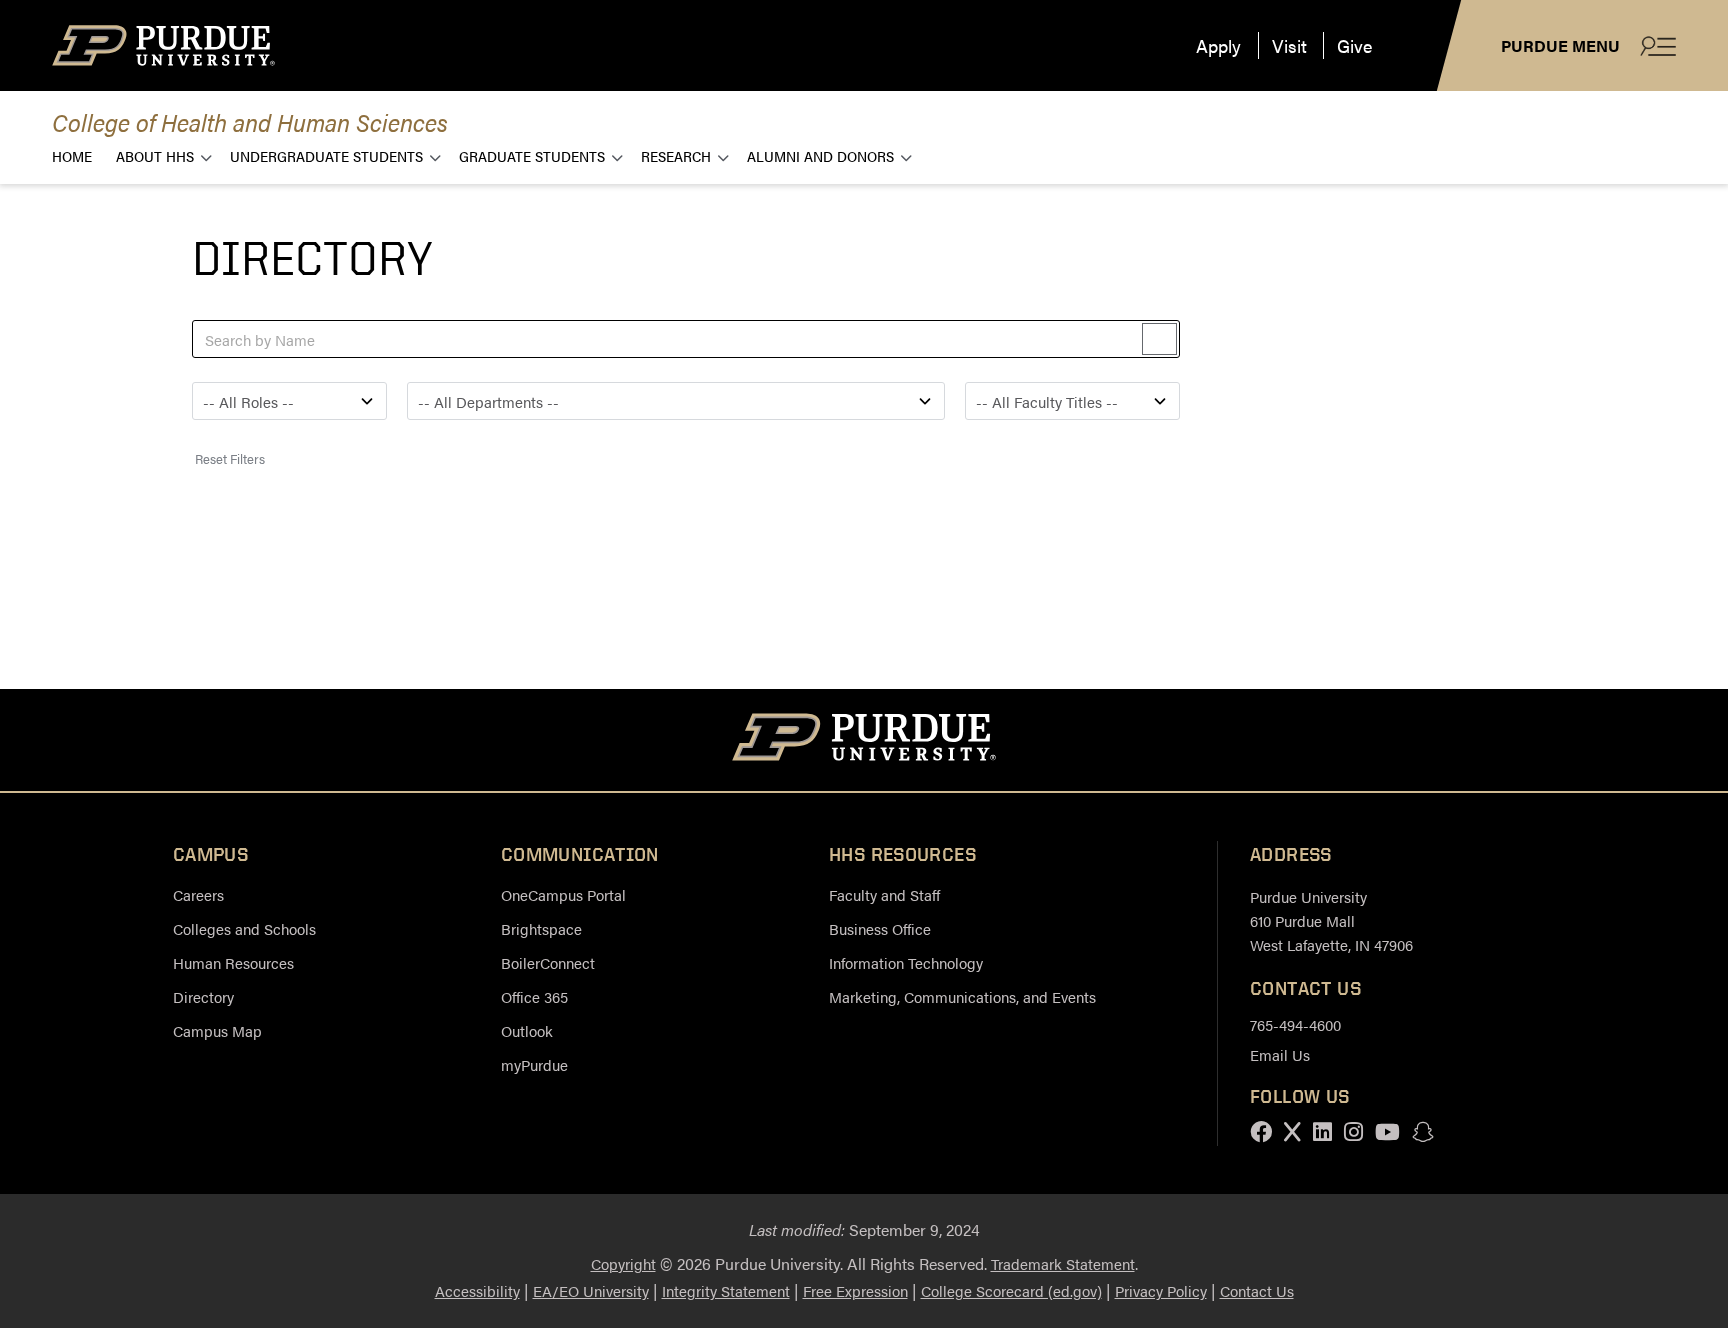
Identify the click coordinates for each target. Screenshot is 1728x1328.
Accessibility (477, 1290)
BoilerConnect (548, 962)
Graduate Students (532, 155)
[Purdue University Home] (864, 740)
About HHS (155, 155)
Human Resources (233, 962)
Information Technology (906, 962)
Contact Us (1257, 1290)
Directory (203, 996)
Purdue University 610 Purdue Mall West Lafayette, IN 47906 (1331, 920)
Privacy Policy (1161, 1290)
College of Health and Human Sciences (250, 121)
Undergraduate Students (326, 155)
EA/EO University (591, 1290)
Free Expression (855, 1290)
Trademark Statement (1063, 1263)
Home (72, 155)
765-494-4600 (1295, 1024)
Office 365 (534, 996)
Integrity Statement (726, 1290)
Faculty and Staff (884, 894)
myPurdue (534, 1064)
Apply (1218, 45)
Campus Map (217, 1030)
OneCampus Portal (563, 894)
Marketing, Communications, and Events (962, 996)
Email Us (1280, 1054)
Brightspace (541, 928)
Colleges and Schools (244, 928)
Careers (198, 894)
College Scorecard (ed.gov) (1011, 1290)
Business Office (880, 928)
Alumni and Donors (820, 155)
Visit (1289, 45)
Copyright (623, 1263)
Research (676, 155)
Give (1354, 45)
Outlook (527, 1030)
